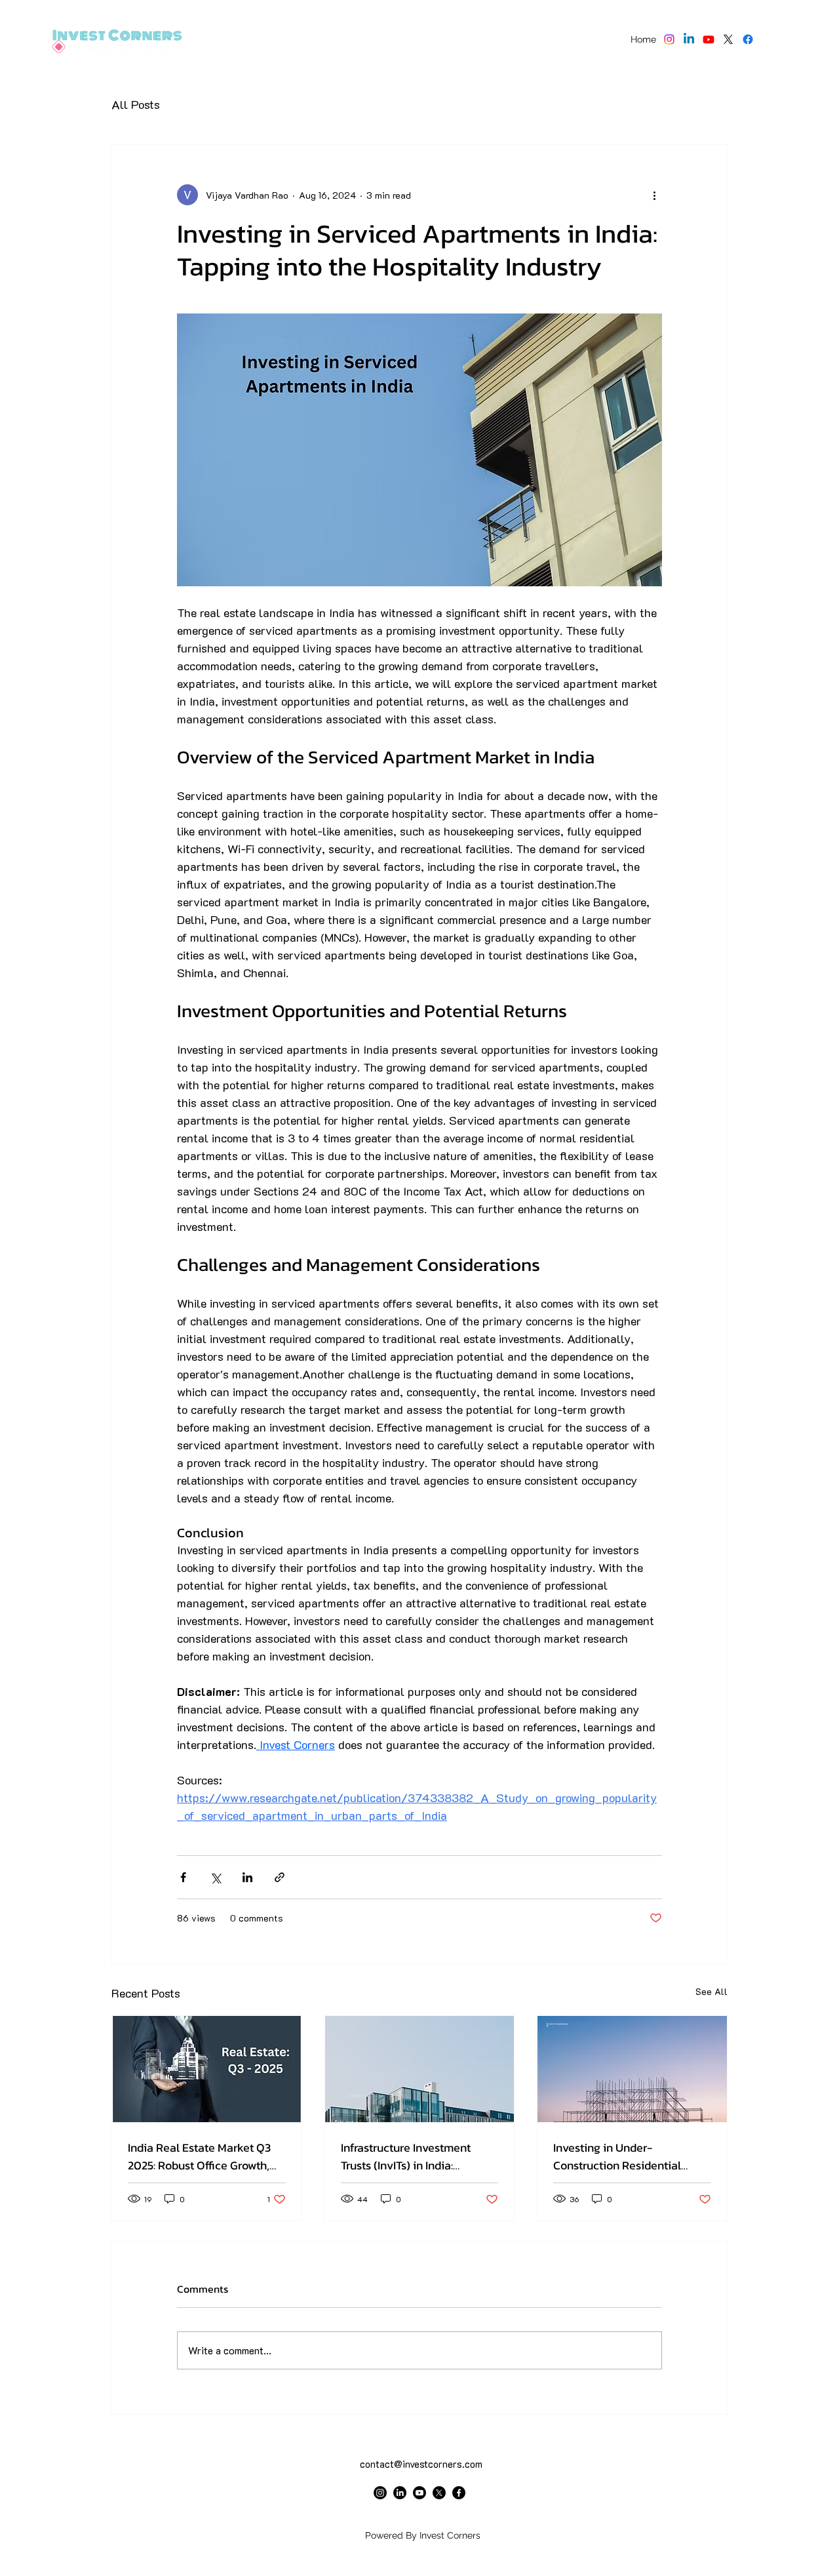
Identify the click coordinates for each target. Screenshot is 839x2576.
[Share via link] (280, 1877)
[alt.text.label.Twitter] (728, 39)
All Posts (136, 104)
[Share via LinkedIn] (247, 1877)
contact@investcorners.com (421, 2464)
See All (712, 1991)
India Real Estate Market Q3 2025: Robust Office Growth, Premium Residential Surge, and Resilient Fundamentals (200, 2156)
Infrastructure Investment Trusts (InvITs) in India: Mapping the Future (406, 2156)
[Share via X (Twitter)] (215, 1877)
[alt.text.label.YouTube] (709, 39)
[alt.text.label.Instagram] (669, 39)
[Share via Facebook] (183, 1877)
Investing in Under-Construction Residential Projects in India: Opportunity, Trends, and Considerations (630, 2156)
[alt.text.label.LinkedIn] (689, 39)
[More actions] (654, 195)
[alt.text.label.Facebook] (748, 39)
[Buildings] (420, 2069)
